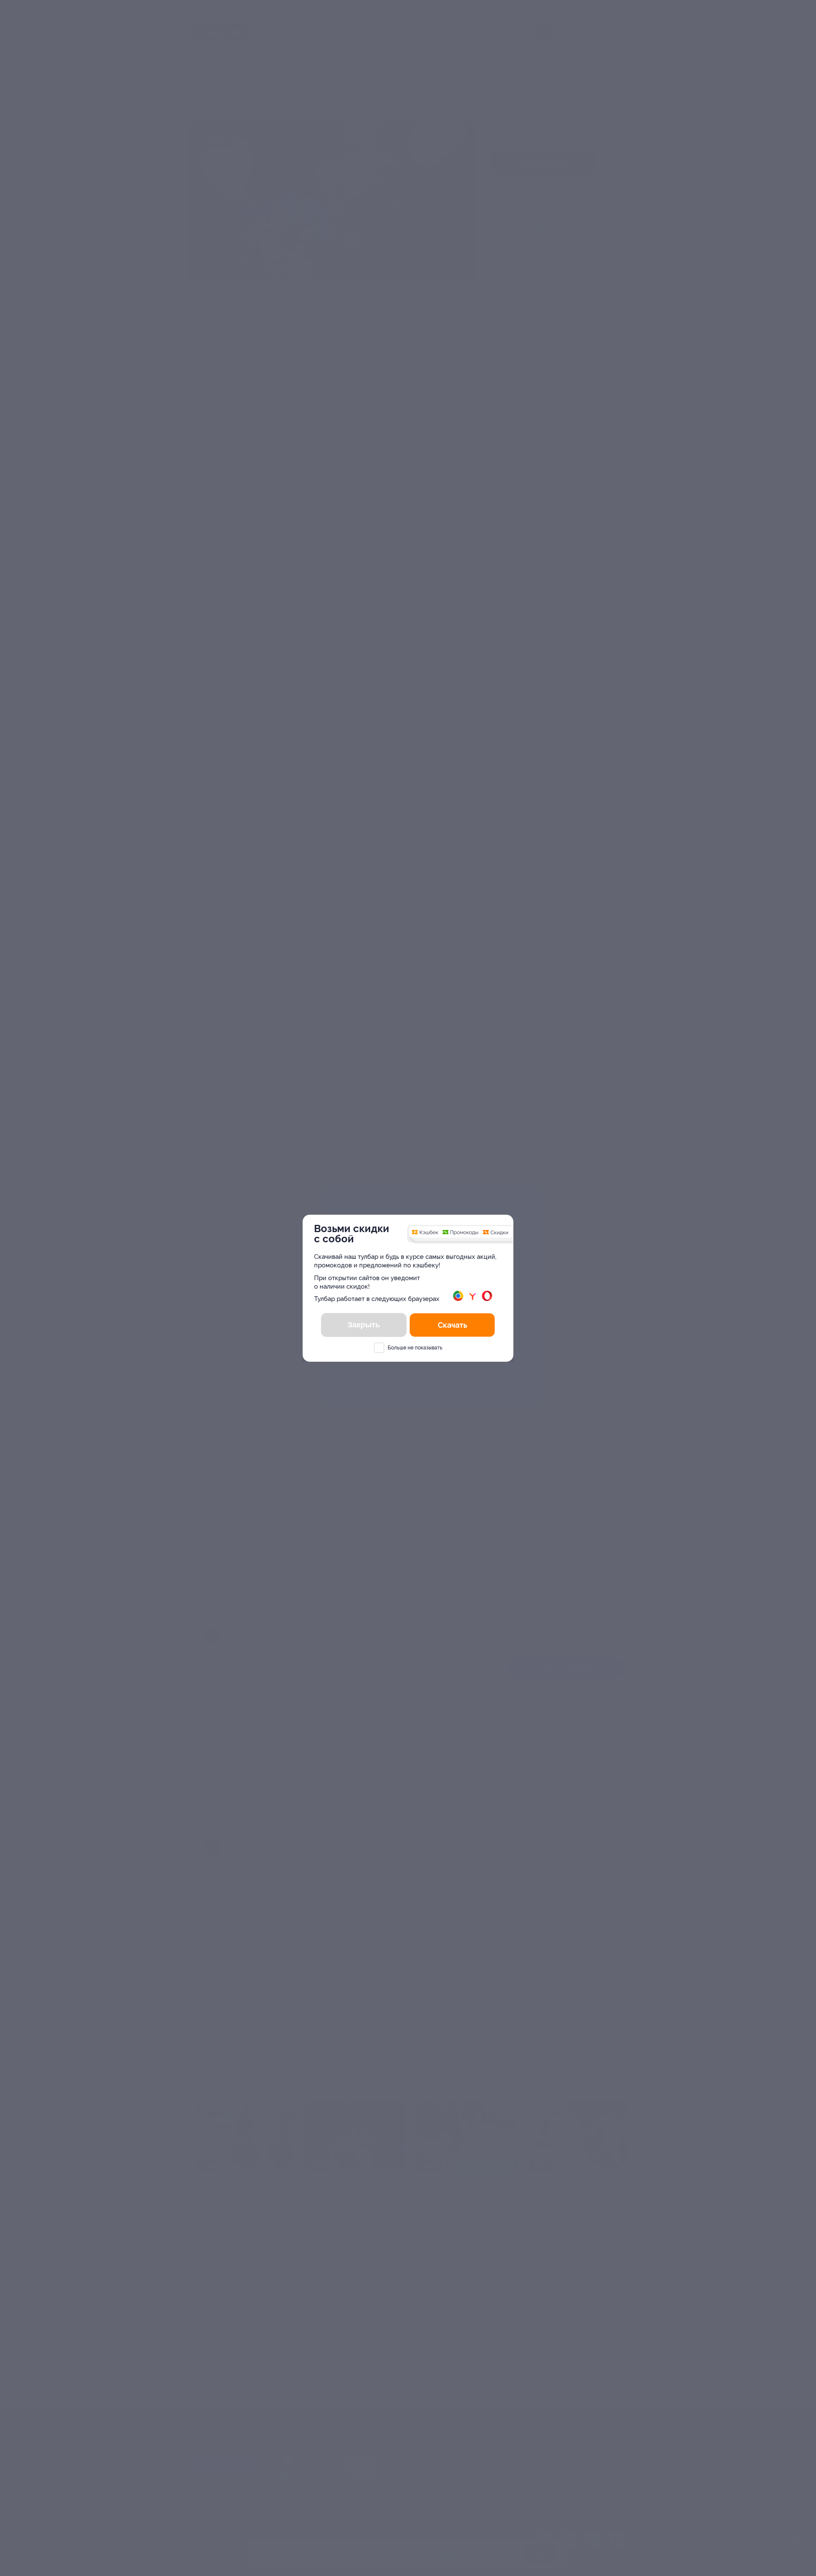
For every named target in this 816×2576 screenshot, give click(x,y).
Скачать (452, 1325)
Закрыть (364, 1325)
